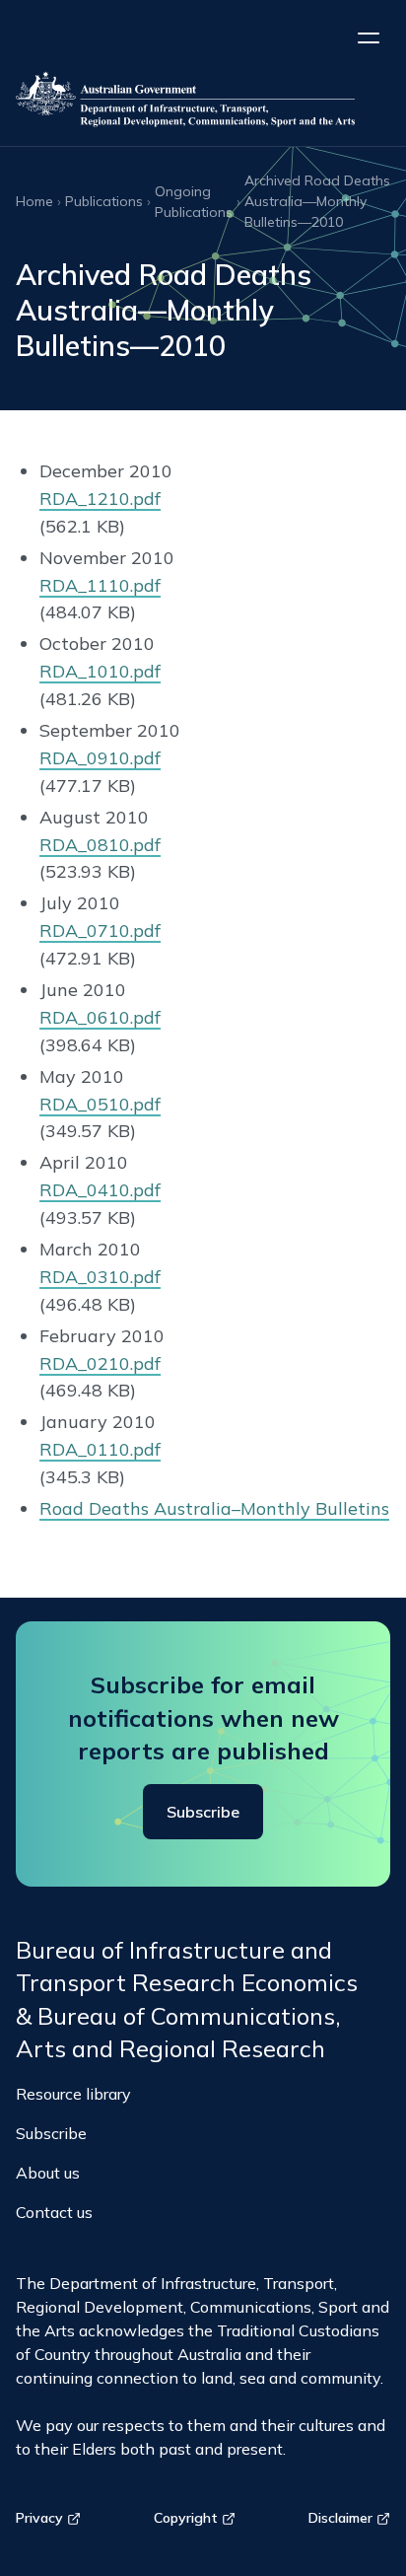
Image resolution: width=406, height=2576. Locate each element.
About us (48, 2173)
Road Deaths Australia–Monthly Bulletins (214, 1508)
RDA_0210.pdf (100, 1363)
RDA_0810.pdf (100, 845)
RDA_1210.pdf (100, 499)
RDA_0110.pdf (100, 1449)
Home (34, 201)
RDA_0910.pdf (100, 758)
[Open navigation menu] (369, 37)
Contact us (54, 2212)
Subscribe (203, 1812)
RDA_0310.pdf (100, 1277)
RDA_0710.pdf (100, 930)
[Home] (203, 103)
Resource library (73, 2094)
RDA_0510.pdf (100, 1104)
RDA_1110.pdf (100, 585)
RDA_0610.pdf (100, 1017)
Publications (104, 201)
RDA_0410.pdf (100, 1190)
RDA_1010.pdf (100, 671)
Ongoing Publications (194, 202)
